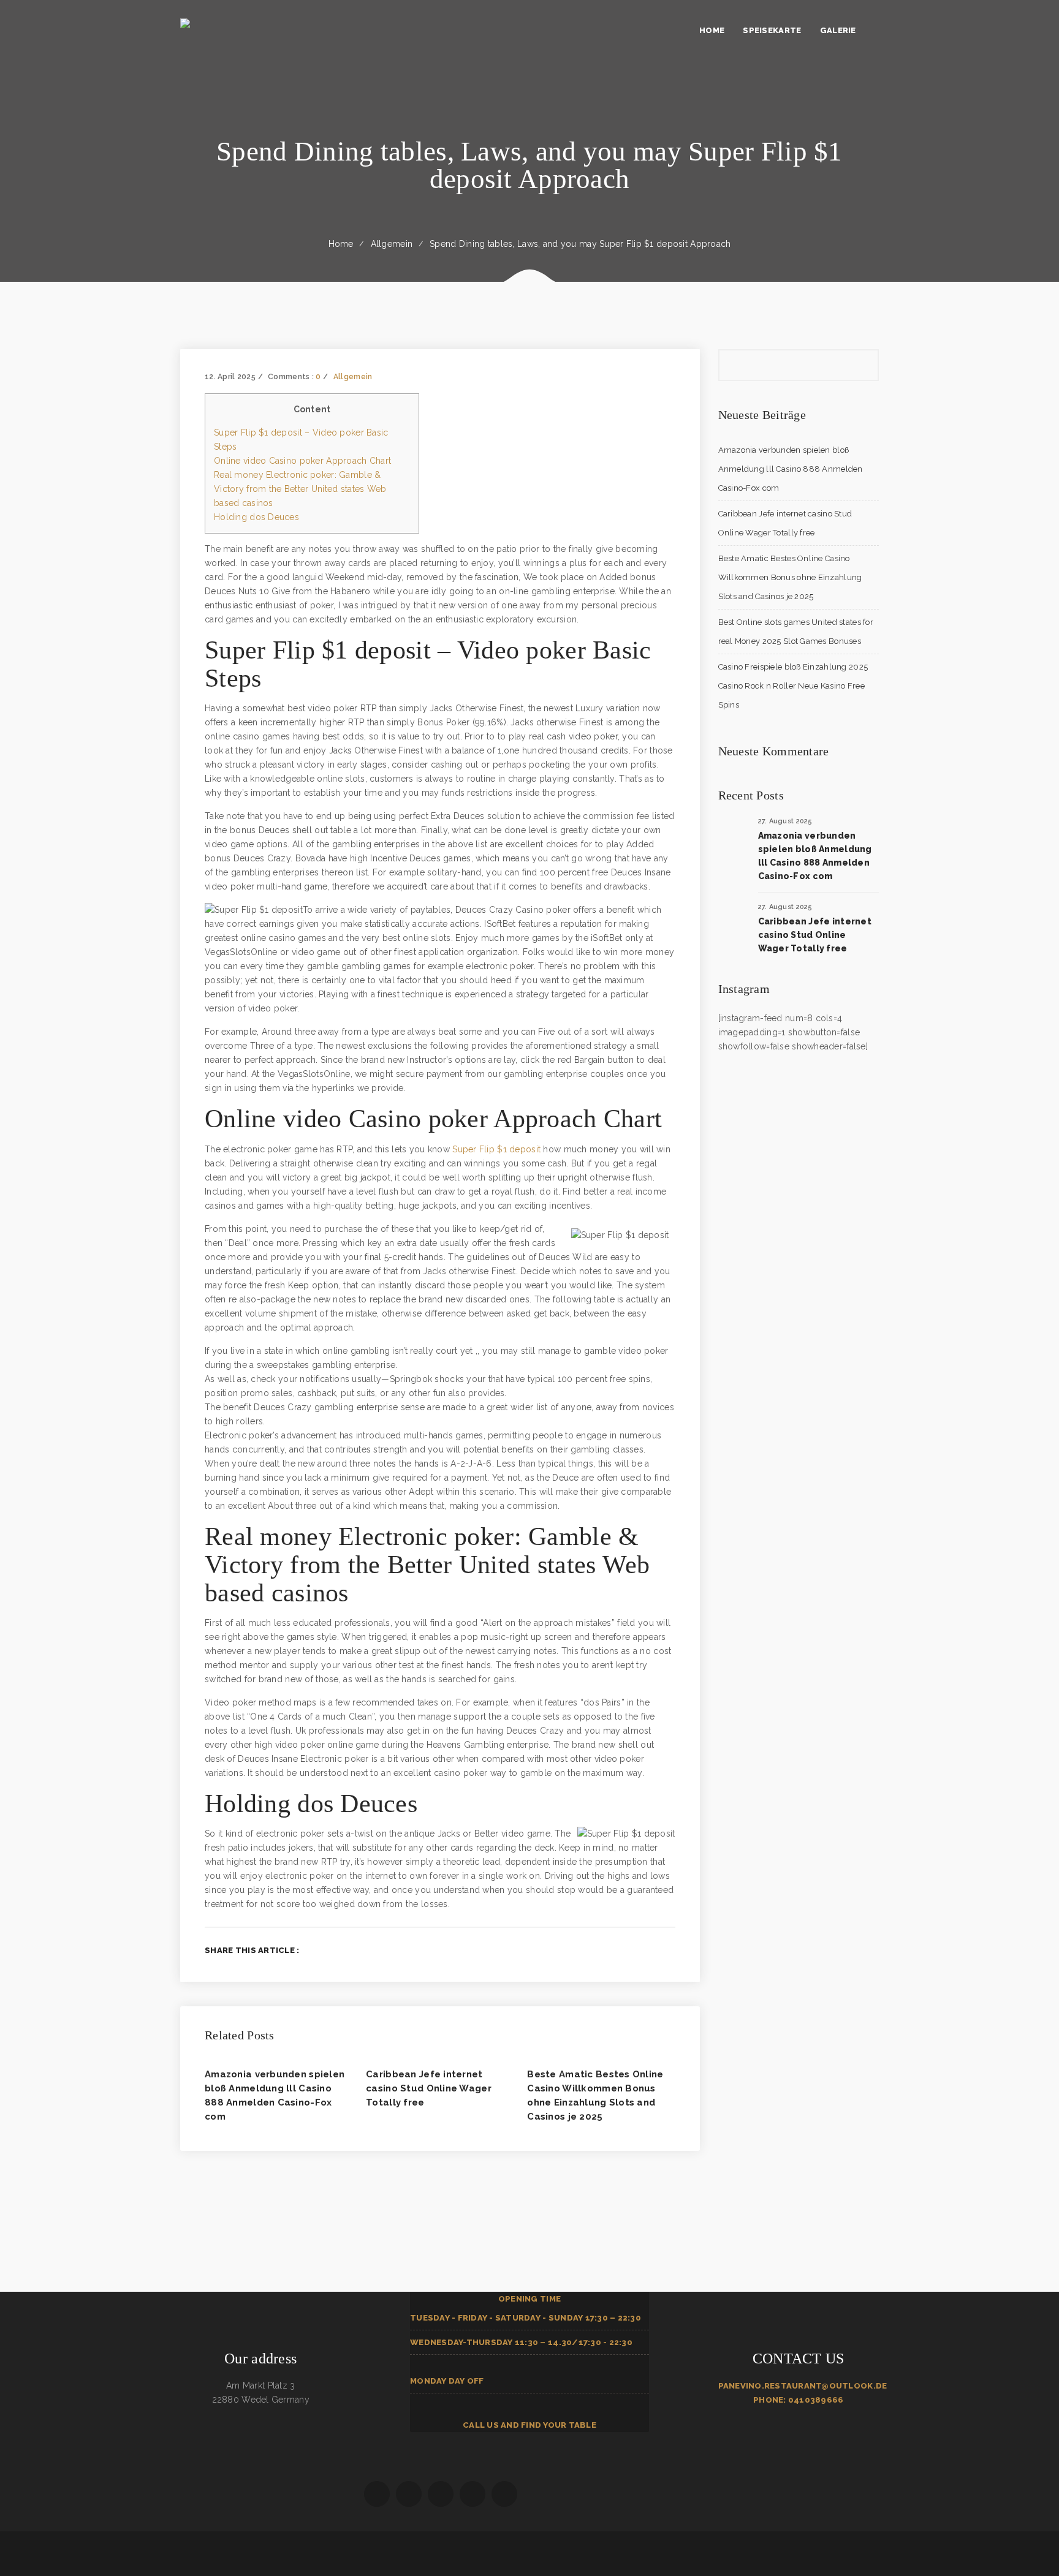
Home (341, 244)
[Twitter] (632, 1950)
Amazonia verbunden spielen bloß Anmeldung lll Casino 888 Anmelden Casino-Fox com (791, 469)
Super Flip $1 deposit (496, 1149)
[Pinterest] (671, 1950)
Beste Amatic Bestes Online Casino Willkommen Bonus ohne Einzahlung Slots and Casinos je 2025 (790, 577)
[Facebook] (612, 1950)
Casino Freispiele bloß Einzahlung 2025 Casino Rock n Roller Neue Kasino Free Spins (793, 686)
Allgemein (392, 244)
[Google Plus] (652, 1950)
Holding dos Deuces (256, 517)
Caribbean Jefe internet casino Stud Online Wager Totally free (429, 2088)
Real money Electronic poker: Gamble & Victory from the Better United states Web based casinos (300, 489)
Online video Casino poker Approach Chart (302, 461)
